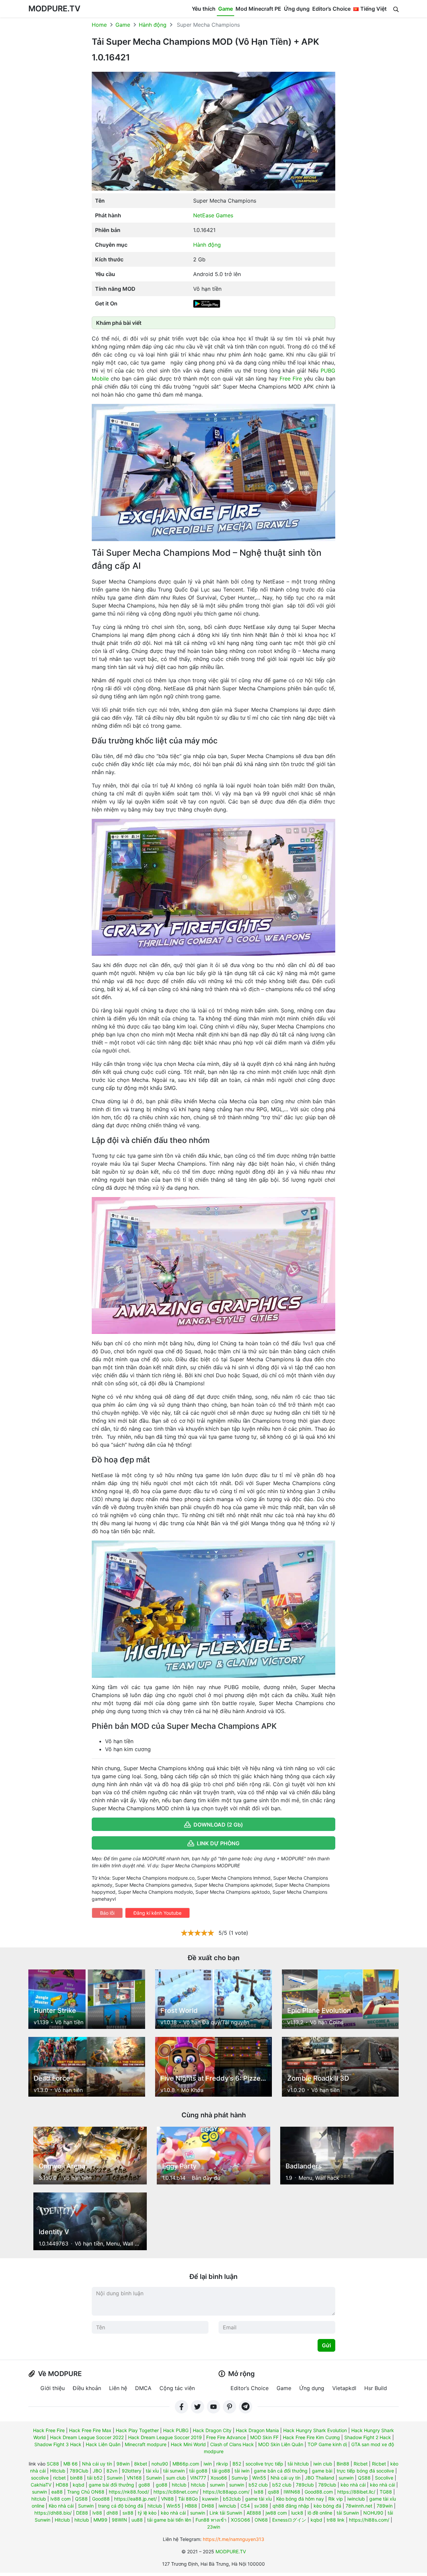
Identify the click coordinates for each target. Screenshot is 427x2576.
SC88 (53, 2464)
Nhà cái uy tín (97, 2464)
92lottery (132, 2471)
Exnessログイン (289, 2520)
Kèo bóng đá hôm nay (300, 2499)
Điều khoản (87, 2388)
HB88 (191, 2506)
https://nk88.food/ (129, 2492)
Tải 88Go (188, 2499)
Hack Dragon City (212, 2430)
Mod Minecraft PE (258, 9)
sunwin (346, 2478)
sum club (176, 2478)
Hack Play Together (137, 2430)
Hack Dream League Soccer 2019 (165, 2437)
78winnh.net (359, 2506)
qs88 (274, 2492)
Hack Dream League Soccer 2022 (87, 2437)
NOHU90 (373, 2513)
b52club (232, 2499)
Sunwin (115, 2478)
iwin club (323, 2464)
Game (226, 9)
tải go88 (198, 2471)
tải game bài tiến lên (169, 2520)
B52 (237, 2464)
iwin (208, 2464)
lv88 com (61, 2499)
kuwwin (210, 2499)
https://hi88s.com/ (369, 2520)
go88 (144, 2485)
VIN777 (198, 2478)
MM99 (100, 2520)
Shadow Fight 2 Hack (368, 2437)
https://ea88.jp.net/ (135, 2499)
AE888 (254, 2513)
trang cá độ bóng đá (121, 2506)
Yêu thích (204, 9)
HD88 (62, 2485)
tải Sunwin (348, 2513)
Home (99, 25)
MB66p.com (186, 2464)
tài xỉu (152, 2471)
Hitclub (58, 2471)
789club (305, 2485)
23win (214, 2527)
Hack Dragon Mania (257, 2430)
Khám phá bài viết (119, 323)
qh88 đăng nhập (291, 2506)
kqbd (79, 2485)
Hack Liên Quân (103, 2444)
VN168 (134, 2478)
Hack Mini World (188, 2444)
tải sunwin (174, 2471)
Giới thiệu (53, 2388)
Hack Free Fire (49, 2430)
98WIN (119, 2520)
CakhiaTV (41, 2485)
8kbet (141, 2464)
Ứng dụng (297, 9)
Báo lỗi (107, 1913)
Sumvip (240, 2478)
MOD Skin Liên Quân (281, 2444)
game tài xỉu (259, 2499)
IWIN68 (292, 2492)
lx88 (259, 2492)
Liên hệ (118, 2388)
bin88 (76, 2478)
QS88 (364, 2478)
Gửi (326, 2345)
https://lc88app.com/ (226, 2492)
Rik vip (336, 2499)
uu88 (137, 2520)
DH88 (208, 2506)
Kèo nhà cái (61, 2506)
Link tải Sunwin (226, 2513)
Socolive (384, 2478)
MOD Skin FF (264, 2437)
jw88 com (276, 2513)
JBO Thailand (320, 2478)
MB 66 (71, 2464)
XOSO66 (241, 2520)
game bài (322, 2471)
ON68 (261, 2520)
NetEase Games (213, 215)
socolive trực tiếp (264, 2464)
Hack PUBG (176, 2430)
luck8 (297, 2513)
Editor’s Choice (331, 9)
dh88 (112, 2513)
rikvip (222, 2464)
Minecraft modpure (146, 2444)
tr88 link (336, 2520)
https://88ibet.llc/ (356, 2492)
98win (123, 2464)
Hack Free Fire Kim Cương (311, 2437)
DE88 (82, 2513)
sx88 (128, 2513)
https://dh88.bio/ (53, 2513)
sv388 (261, 2506)
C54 (245, 2506)
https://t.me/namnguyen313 (234, 2539)
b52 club (258, 2485)
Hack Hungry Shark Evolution (315, 2430)
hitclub (179, 2485)
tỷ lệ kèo (147, 2513)
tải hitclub (298, 2464)
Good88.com (319, 2492)
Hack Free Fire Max (90, 2430)
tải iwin (242, 2471)
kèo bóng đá (327, 2506)
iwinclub (356, 2499)
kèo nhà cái (353, 2485)
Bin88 (343, 2464)
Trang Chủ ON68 (86, 2492)
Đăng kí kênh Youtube (157, 1913)
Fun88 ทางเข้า (211, 2520)
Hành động (153, 25)
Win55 (259, 2478)
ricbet (59, 2478)
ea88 (57, 2492)
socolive (40, 2478)
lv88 (97, 2513)
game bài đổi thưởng (111, 2485)
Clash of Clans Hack (232, 2444)
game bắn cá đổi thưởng (281, 2471)
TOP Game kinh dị (327, 2444)
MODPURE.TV (54, 9)
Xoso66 (219, 2478)
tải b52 (95, 2478)
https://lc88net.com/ (176, 2492)
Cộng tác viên (177, 2388)
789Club (79, 2471)
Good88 (101, 2499)
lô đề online (320, 2513)
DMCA (143, 2388)
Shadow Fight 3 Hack (58, 2444)
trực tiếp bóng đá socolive (365, 2471)
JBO (97, 2471)
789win (385, 2506)
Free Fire (291, 379)
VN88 (167, 2499)
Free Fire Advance (226, 2437)
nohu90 (160, 2464)
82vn (112, 2471)
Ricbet (361, 2464)
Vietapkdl (344, 2388)
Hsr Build (376, 2388)
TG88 (386, 2492)
